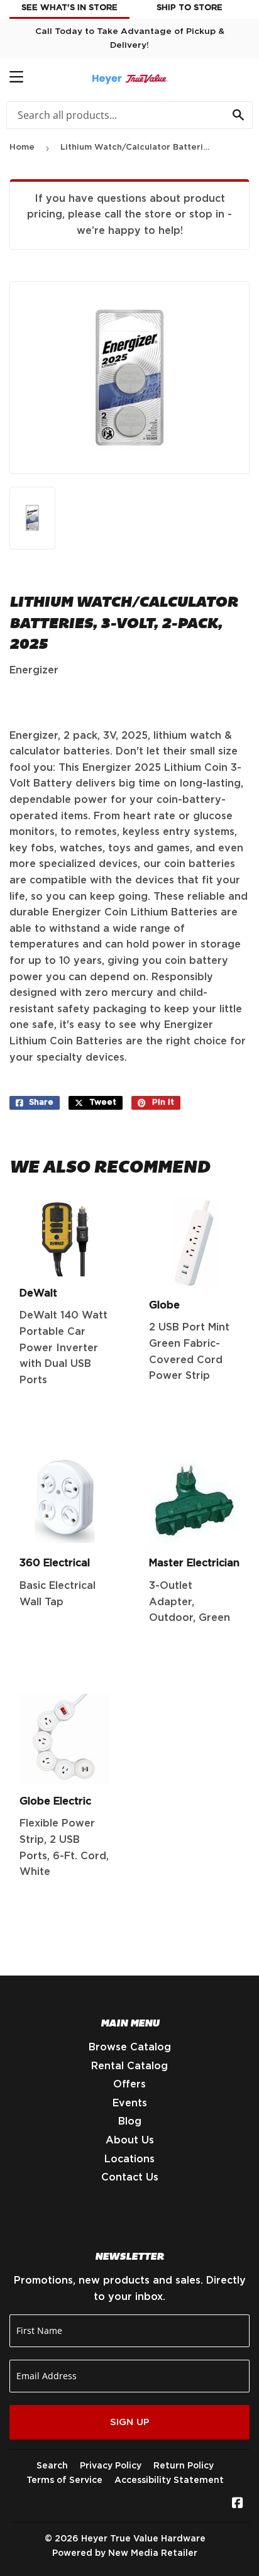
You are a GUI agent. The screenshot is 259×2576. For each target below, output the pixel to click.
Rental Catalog (129, 2066)
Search (52, 2466)
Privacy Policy (111, 2466)
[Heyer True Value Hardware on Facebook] (238, 2504)
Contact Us (130, 2177)
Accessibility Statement (169, 2480)
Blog (130, 2121)
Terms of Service (64, 2480)
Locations (129, 2159)
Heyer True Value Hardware (143, 2539)
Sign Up (130, 2422)
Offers (129, 2084)
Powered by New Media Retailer (125, 2553)
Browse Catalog (130, 2047)
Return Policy (184, 2466)
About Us (130, 2140)
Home (22, 147)
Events (130, 2103)
